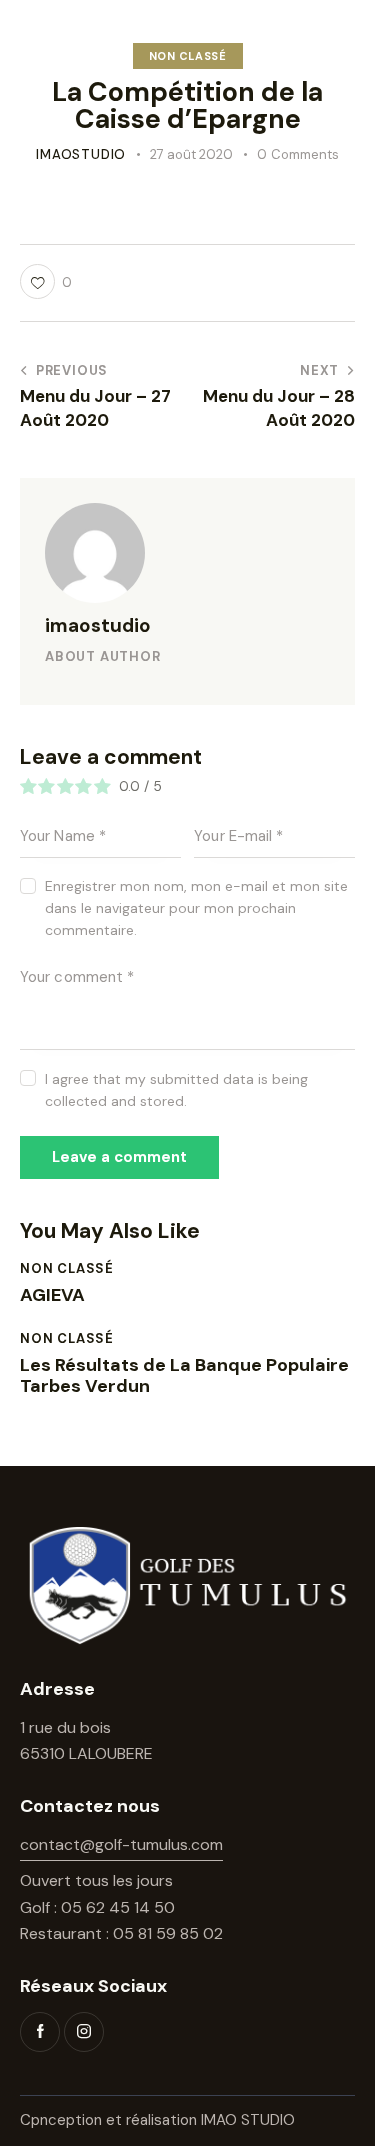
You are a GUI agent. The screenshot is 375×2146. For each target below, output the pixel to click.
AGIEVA (52, 1296)
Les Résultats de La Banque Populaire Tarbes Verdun (184, 1376)
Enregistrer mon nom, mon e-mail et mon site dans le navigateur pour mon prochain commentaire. (196, 908)
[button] (46, 281)
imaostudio (98, 625)
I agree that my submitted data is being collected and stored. (176, 1090)
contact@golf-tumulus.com (121, 1844)
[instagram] (84, 2032)
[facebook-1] (40, 2032)
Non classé (188, 56)
